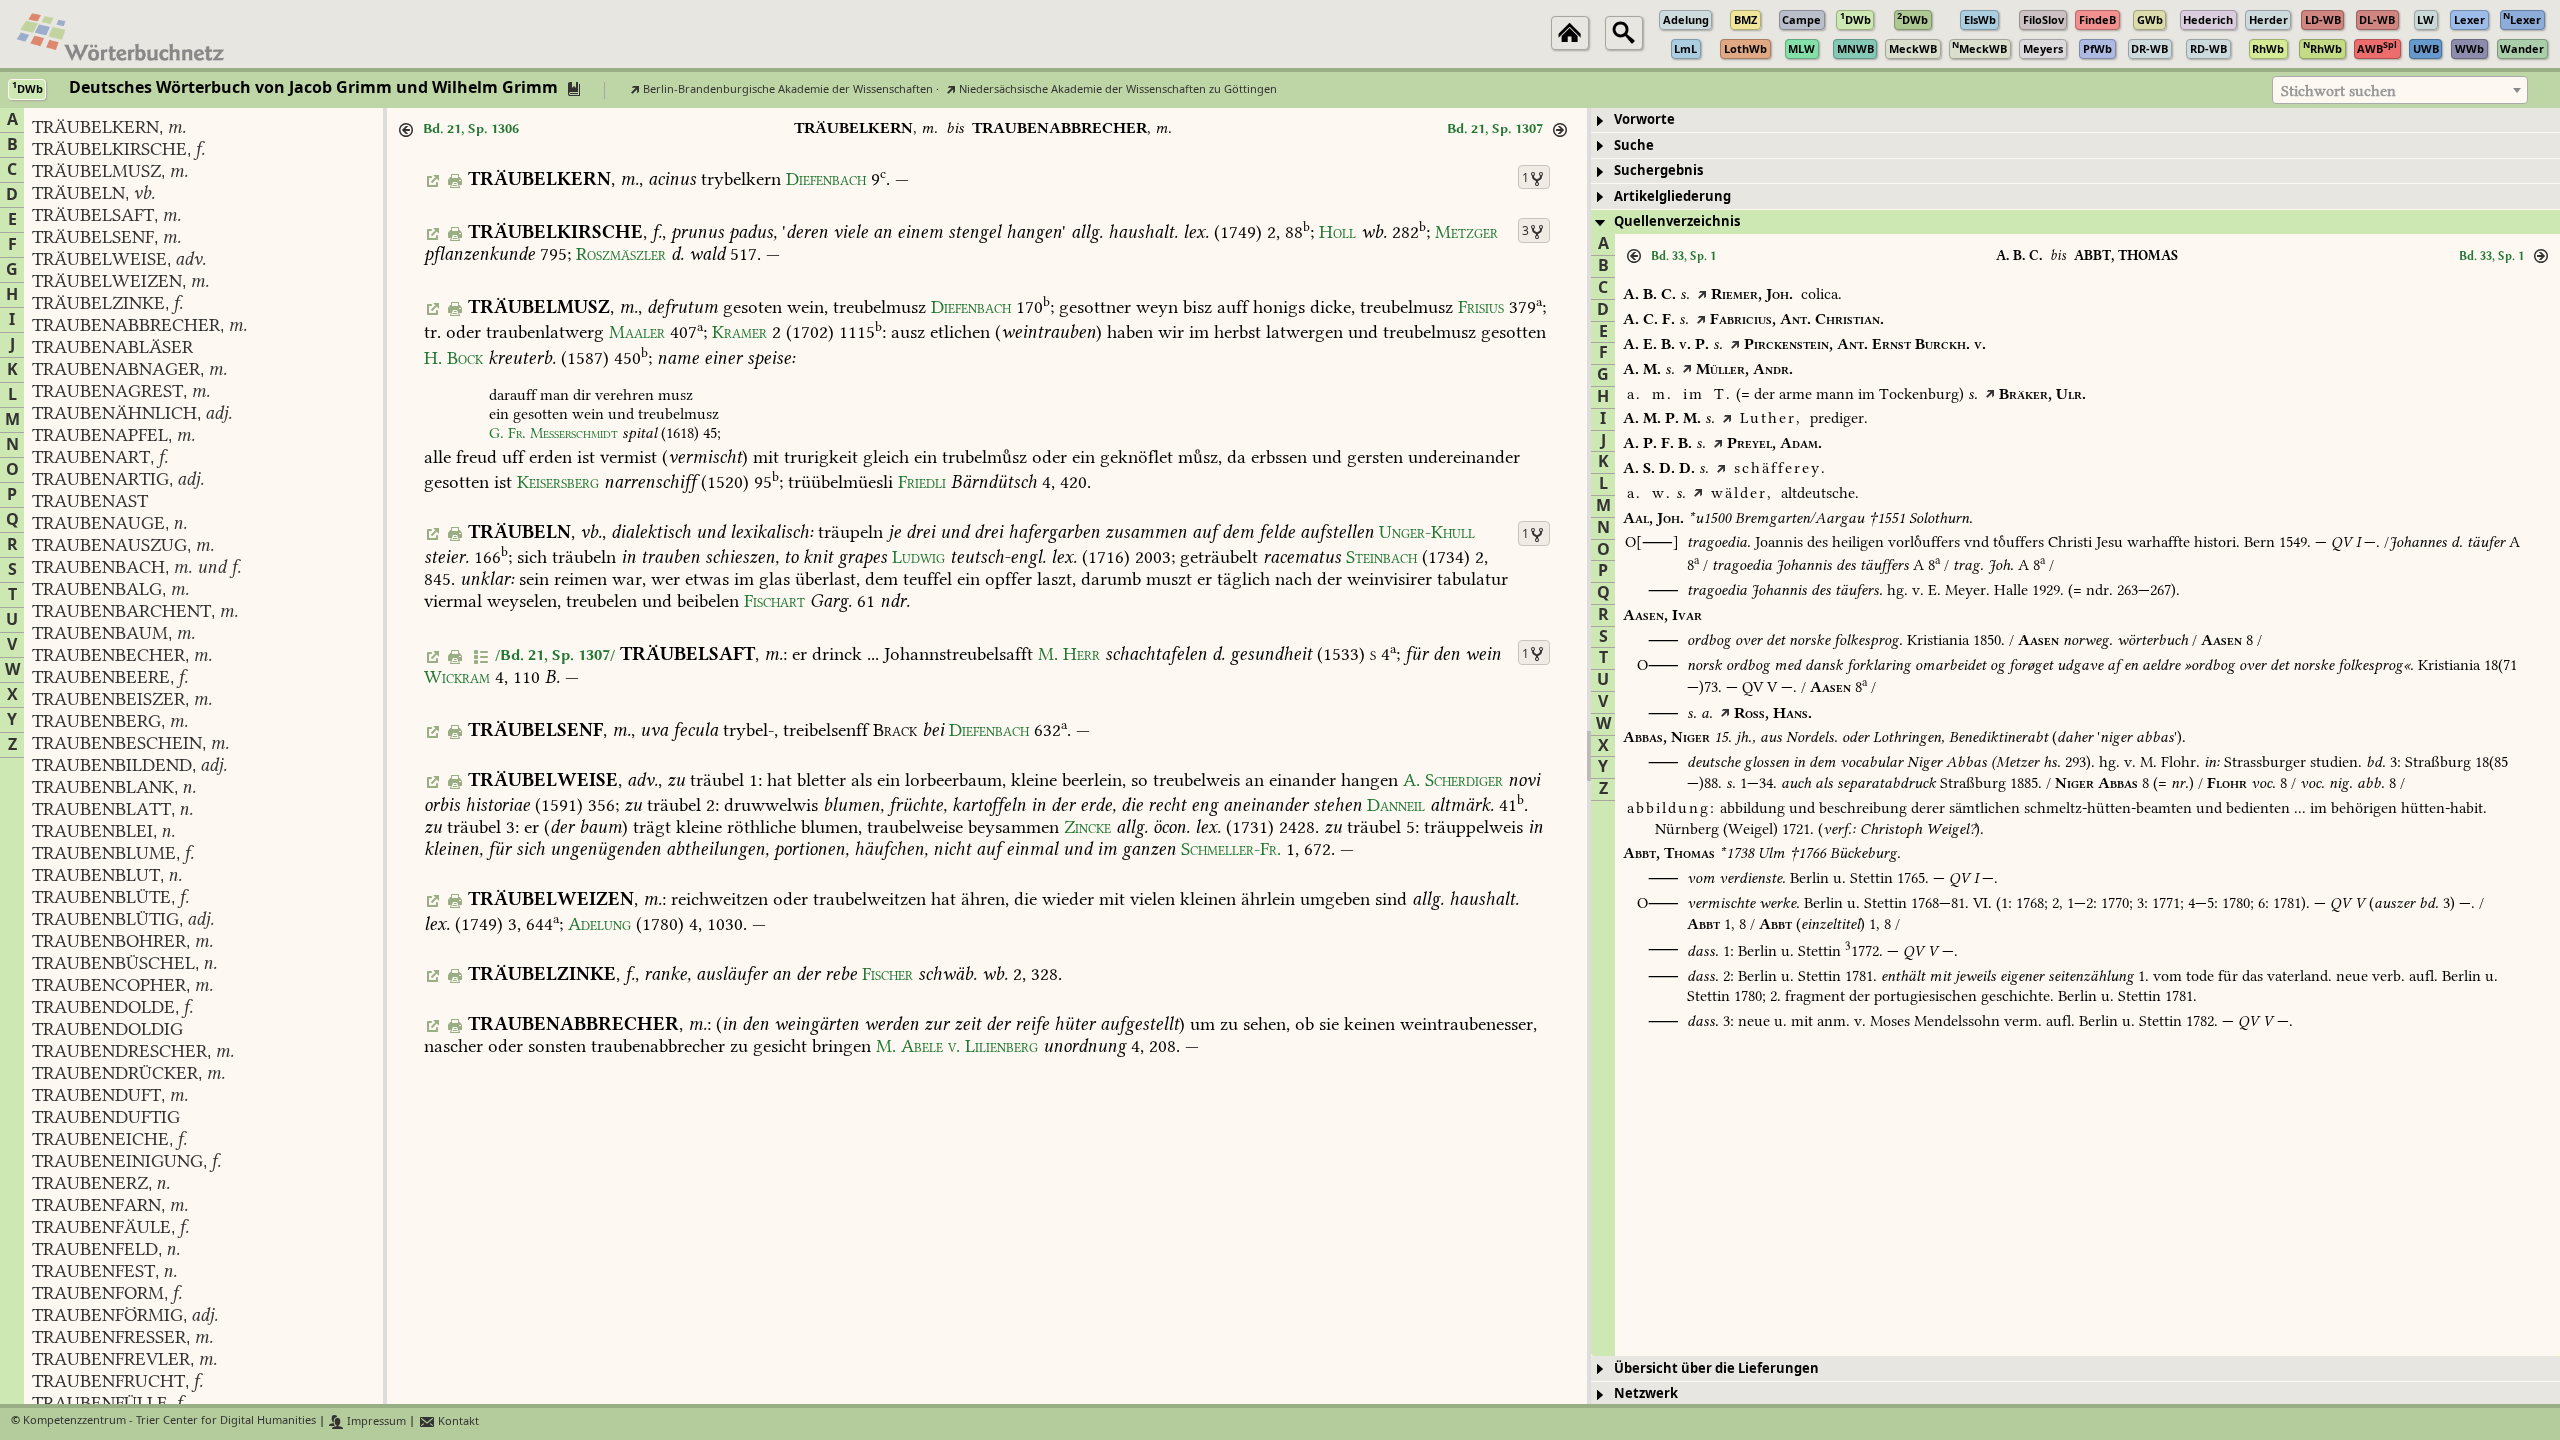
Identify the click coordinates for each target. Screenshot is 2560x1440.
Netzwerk (1646, 1393)
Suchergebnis (1658, 170)
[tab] (2075, 120)
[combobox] (2400, 90)
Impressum (375, 1421)
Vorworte (1644, 119)
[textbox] (2400, 91)
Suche (1634, 145)
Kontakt (457, 1421)
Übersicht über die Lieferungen (1716, 1368)
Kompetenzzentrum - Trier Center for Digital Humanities (169, 1421)
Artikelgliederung (1672, 196)
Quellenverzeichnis (1677, 221)
